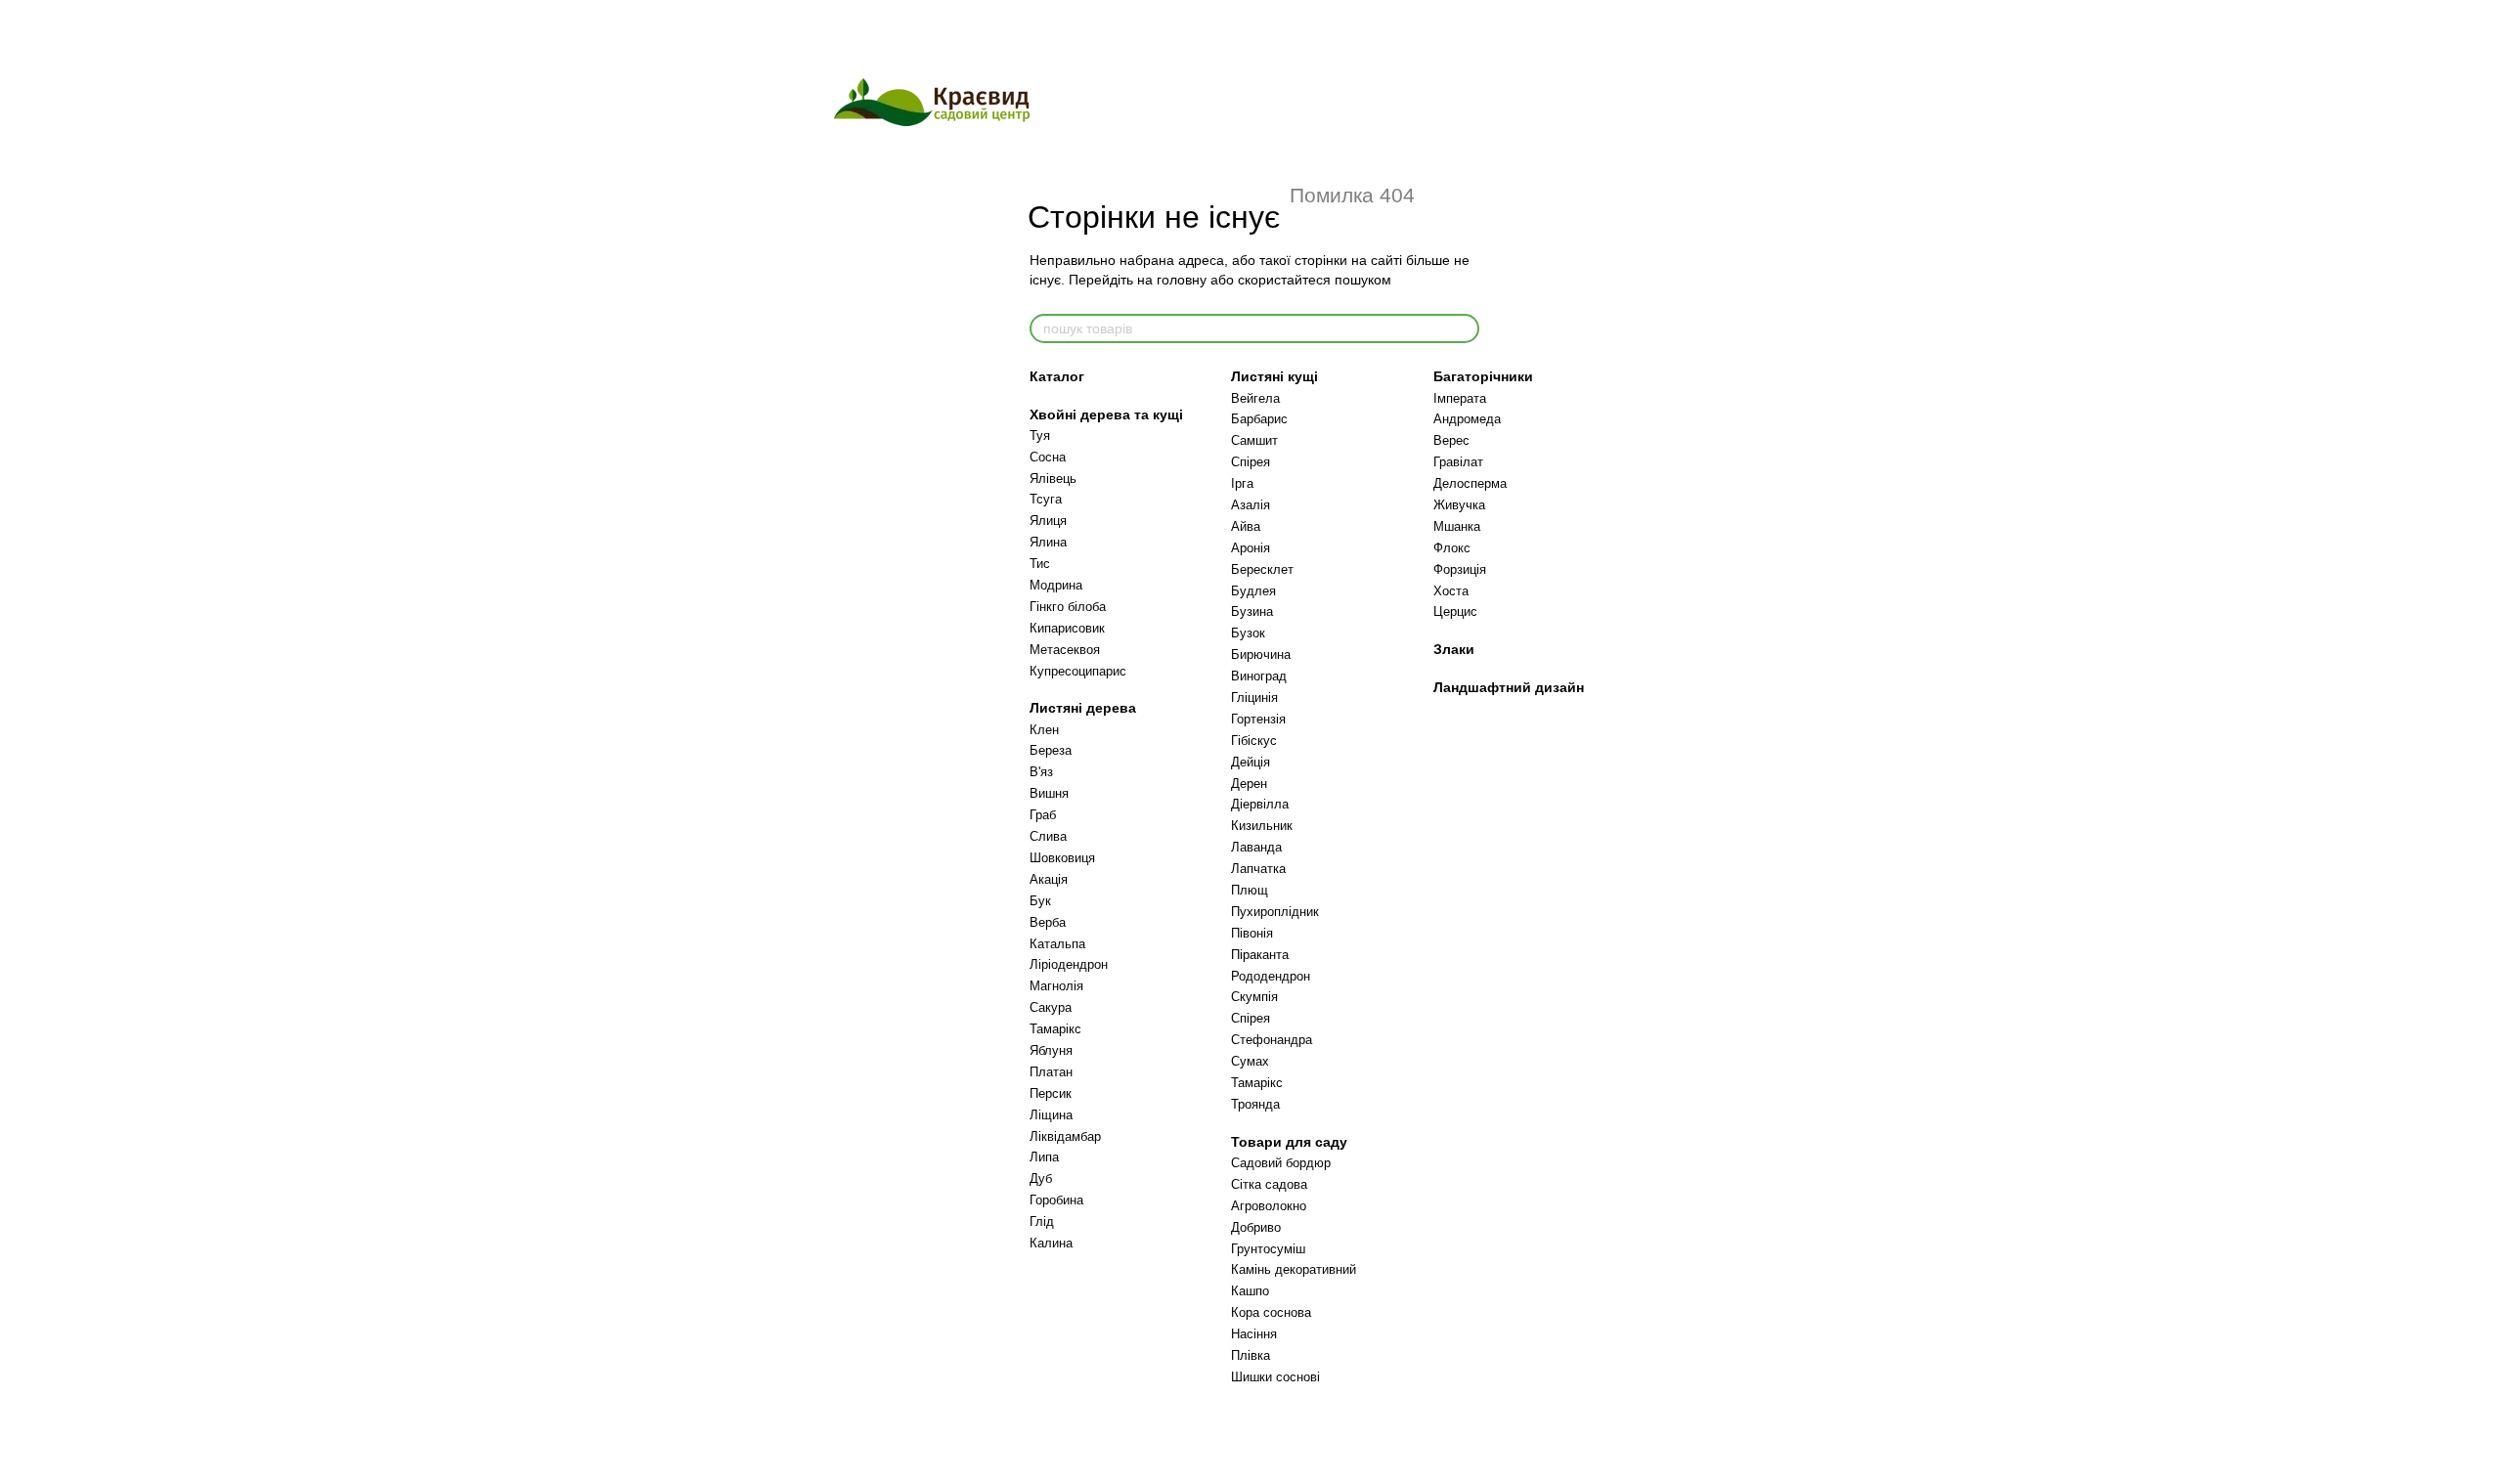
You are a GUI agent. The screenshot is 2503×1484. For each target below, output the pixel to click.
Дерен (1249, 784)
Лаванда (1256, 847)
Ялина (1048, 542)
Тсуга (1046, 499)
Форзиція (1460, 569)
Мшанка (1457, 526)
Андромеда (1467, 419)
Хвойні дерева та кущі (1106, 415)
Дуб (1041, 1178)
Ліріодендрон (1069, 964)
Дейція (1251, 762)
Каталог (1057, 376)
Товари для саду (1289, 1142)
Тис (1040, 564)
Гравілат (1458, 462)
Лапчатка (1258, 869)
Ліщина (1051, 1115)
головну (1182, 280)
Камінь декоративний (1294, 1269)
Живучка (1459, 505)
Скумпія (1254, 997)
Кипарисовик (1067, 628)
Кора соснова (1271, 1312)
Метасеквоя (1065, 650)
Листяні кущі (1274, 376)
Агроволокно (1269, 1206)
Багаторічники (1483, 376)
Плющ (1250, 890)
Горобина (1056, 1200)
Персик (1051, 1093)
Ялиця (1048, 521)
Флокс (1452, 548)
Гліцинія (1254, 698)
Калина (1051, 1243)
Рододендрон (1271, 976)
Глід (1042, 1222)
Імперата (1460, 398)
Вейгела (1255, 398)
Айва (1246, 526)
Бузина (1252, 611)
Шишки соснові (1275, 1377)
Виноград (1259, 676)
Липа (1044, 1157)
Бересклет (1262, 569)
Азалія (1251, 505)
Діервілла (1260, 804)
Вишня (1049, 793)
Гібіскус (1254, 741)
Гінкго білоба (1068, 607)
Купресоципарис (1078, 671)
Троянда (1255, 1104)
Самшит (1254, 440)
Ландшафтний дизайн (1509, 687)
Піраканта (1260, 955)
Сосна (1048, 457)
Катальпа (1057, 944)
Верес (1451, 440)
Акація (1049, 879)
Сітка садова (1269, 1184)
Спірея (1251, 462)
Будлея (1253, 591)
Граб (1043, 815)
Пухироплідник (1275, 912)
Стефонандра (1272, 1040)
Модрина (1056, 585)
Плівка (1251, 1355)
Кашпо (1250, 1291)
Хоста (1451, 591)
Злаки (1454, 649)
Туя (1040, 436)
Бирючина (1261, 655)
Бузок (1248, 633)
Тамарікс (1055, 1029)
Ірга (1242, 483)
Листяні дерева (1083, 708)
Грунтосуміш (1268, 1249)
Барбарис (1259, 419)
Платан (1051, 1072)
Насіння (1254, 1334)
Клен (1044, 730)
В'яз (1041, 772)
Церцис (1455, 611)
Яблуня (1051, 1050)
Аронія (1251, 548)
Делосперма (1470, 483)
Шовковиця (1062, 858)
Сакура (1051, 1007)
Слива (1048, 836)
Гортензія (1258, 719)
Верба (1048, 922)
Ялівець (1053, 479)
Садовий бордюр (1281, 1163)
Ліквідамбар (1065, 1136)
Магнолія (1056, 986)
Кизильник (1262, 826)
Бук (1040, 901)
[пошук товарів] (1464, 328)
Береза (1051, 750)
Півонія (1252, 933)
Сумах (1250, 1061)
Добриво (1256, 1227)
